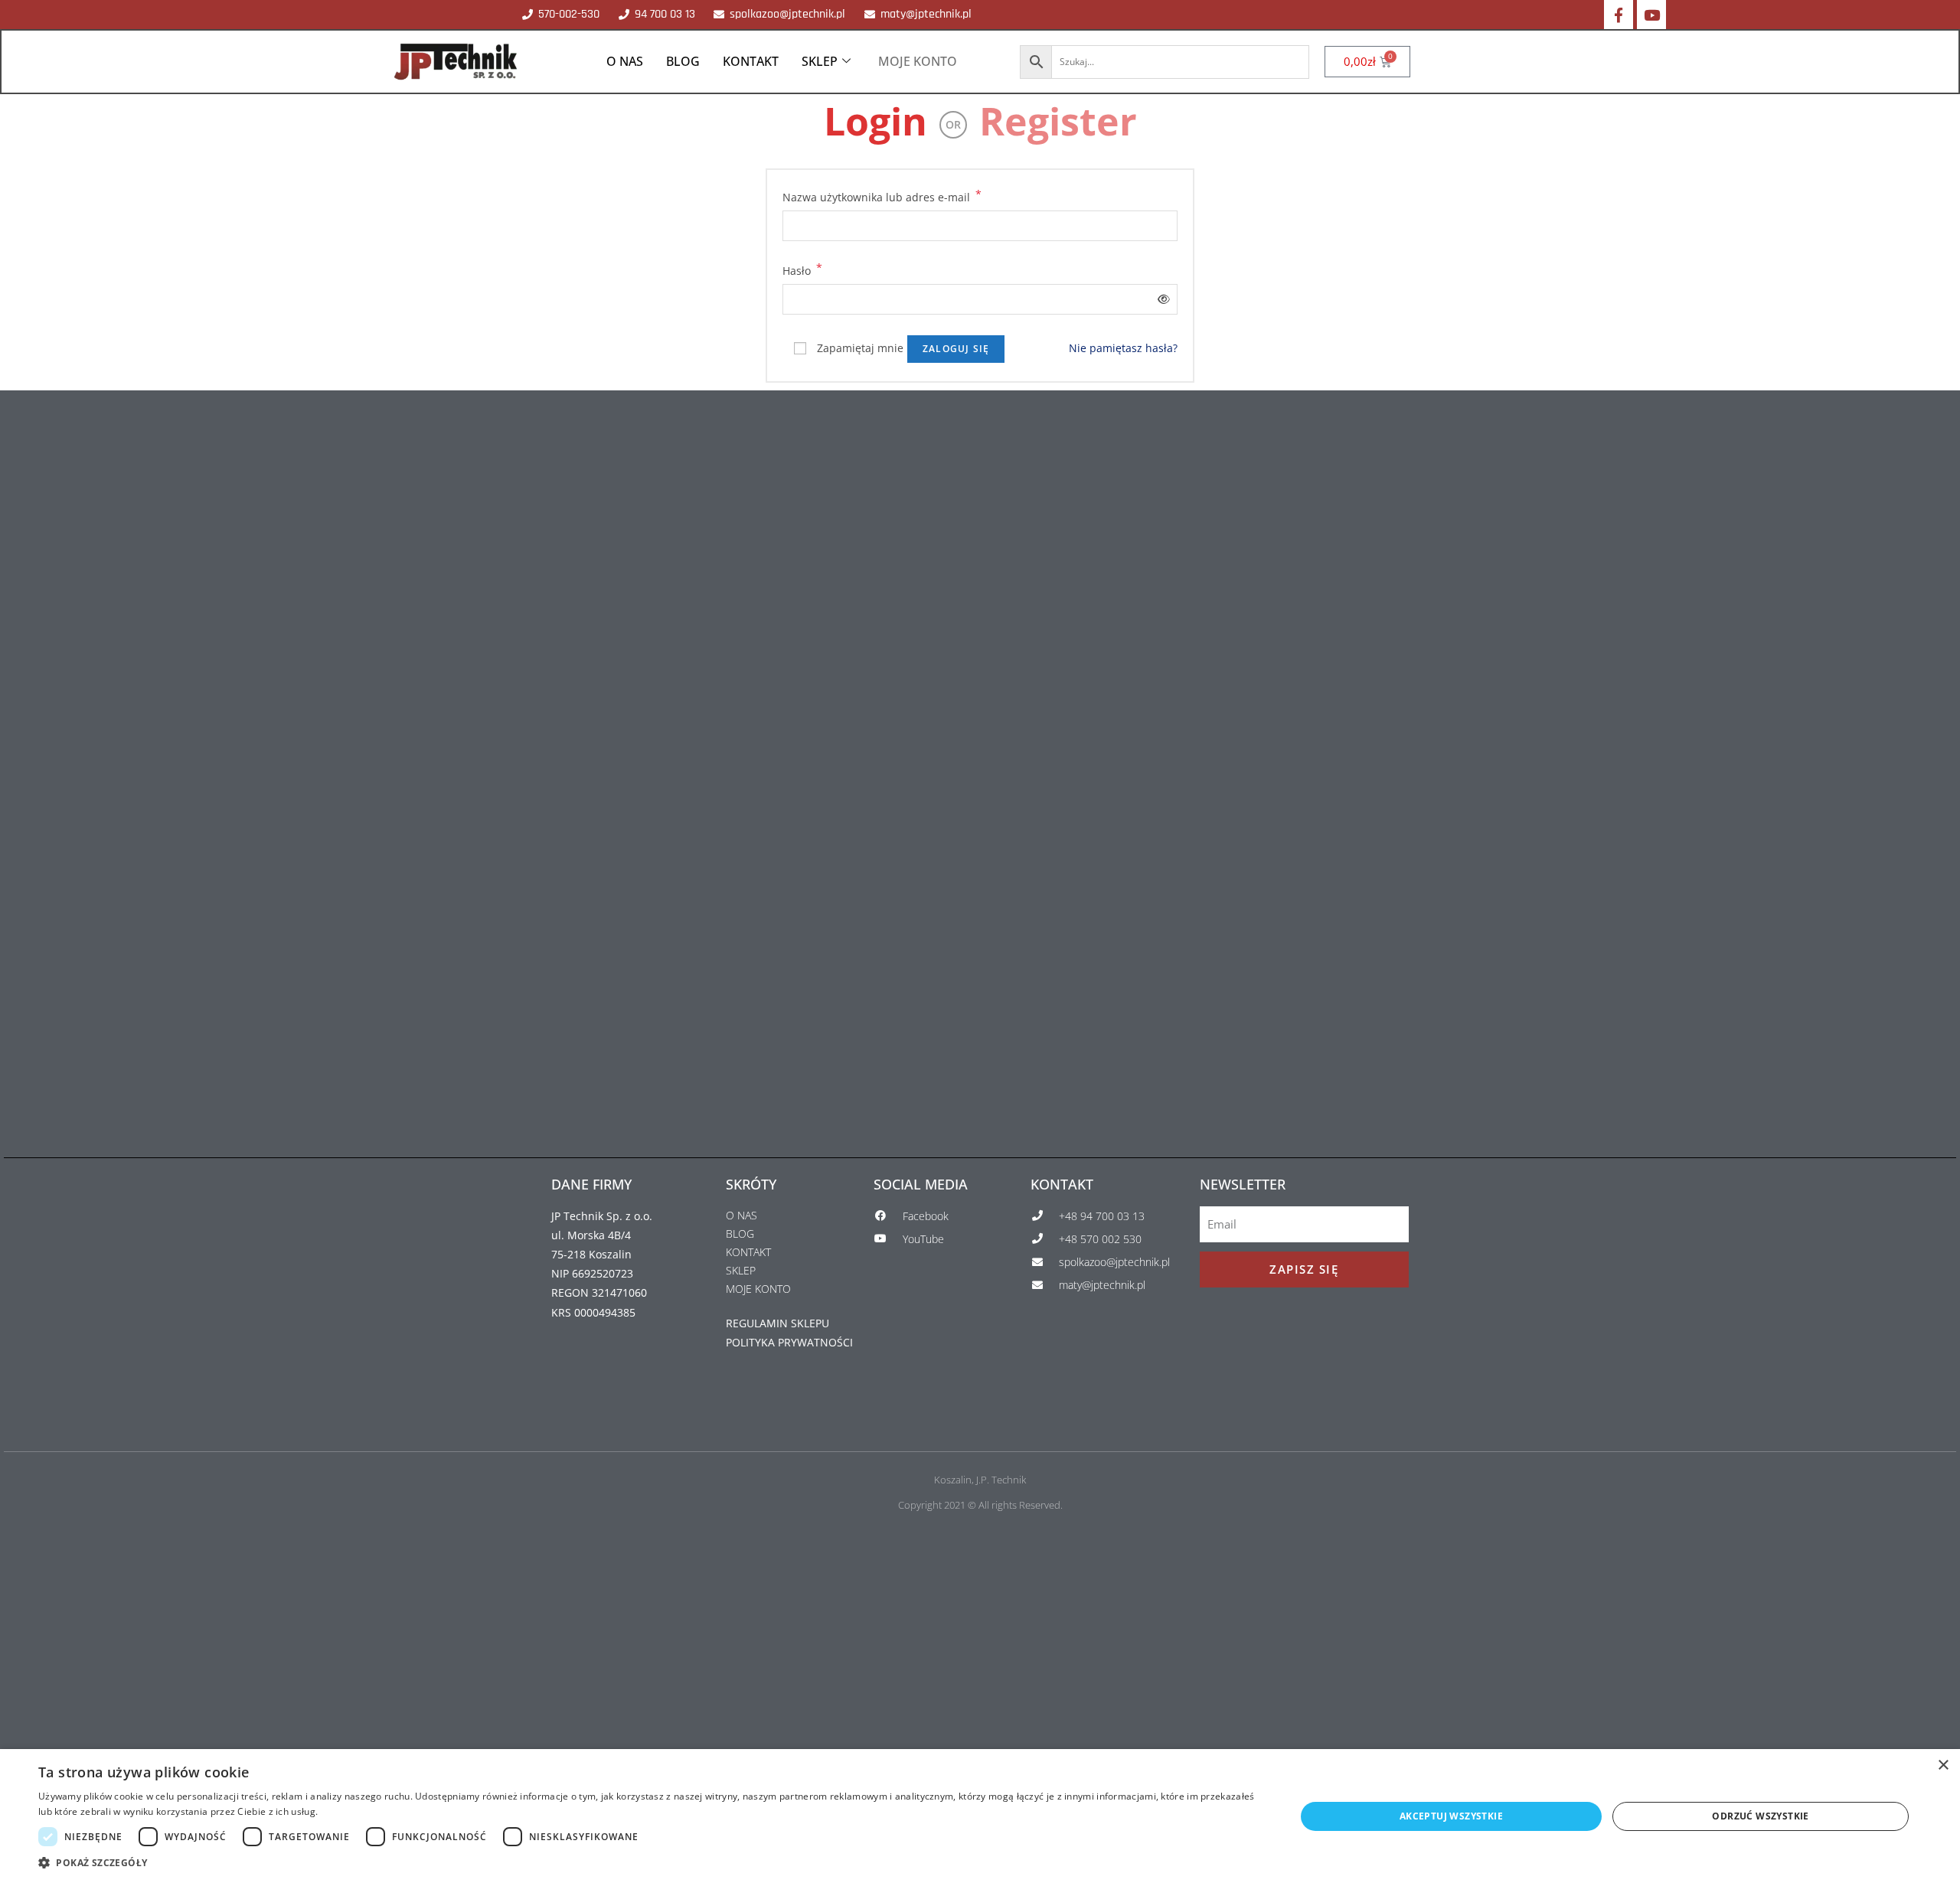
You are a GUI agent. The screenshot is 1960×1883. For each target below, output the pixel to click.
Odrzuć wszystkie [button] (1760, 1816)
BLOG (683, 61)
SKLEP (820, 61)
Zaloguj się (956, 349)
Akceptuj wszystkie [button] (1451, 1816)
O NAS (625, 61)
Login (875, 121)
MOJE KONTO (918, 61)
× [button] (1943, 1766)
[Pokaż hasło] (1161, 299)
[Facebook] (1619, 15)
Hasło (802, 269)
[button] (648, 1863)
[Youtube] (1651, 15)
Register (1058, 121)
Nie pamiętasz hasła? (1123, 348)
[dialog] (980, 1816)
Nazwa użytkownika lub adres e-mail (882, 196)
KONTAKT (751, 61)
